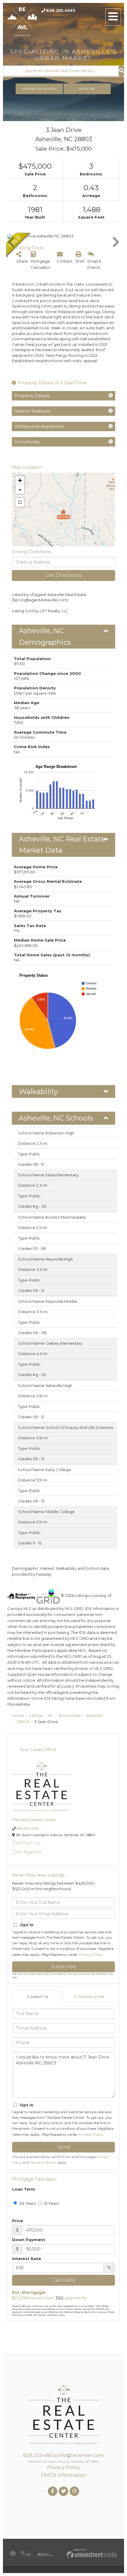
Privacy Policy (91, 1954)
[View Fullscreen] (20, 502)
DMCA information (63, 2475)
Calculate (64, 2280)
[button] (121, 71)
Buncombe (70, 1715)
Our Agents (27, 1852)
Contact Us (27, 1843)
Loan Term (24, 2189)
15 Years (51, 2203)
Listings (36, 1715)
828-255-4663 (28, 1828)
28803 (23, 1722)
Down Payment (29, 2240)
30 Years (27, 2203)
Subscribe (63, 1967)
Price (18, 2221)
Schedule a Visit (89, 1997)
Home (18, 1715)
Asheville (94, 1715)
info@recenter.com (81, 2455)
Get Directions (63, 575)
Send (64, 2147)
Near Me (87, 89)
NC (51, 1715)
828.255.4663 (61, 10)
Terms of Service (43, 2163)
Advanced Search (39, 89)
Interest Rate (27, 2259)
